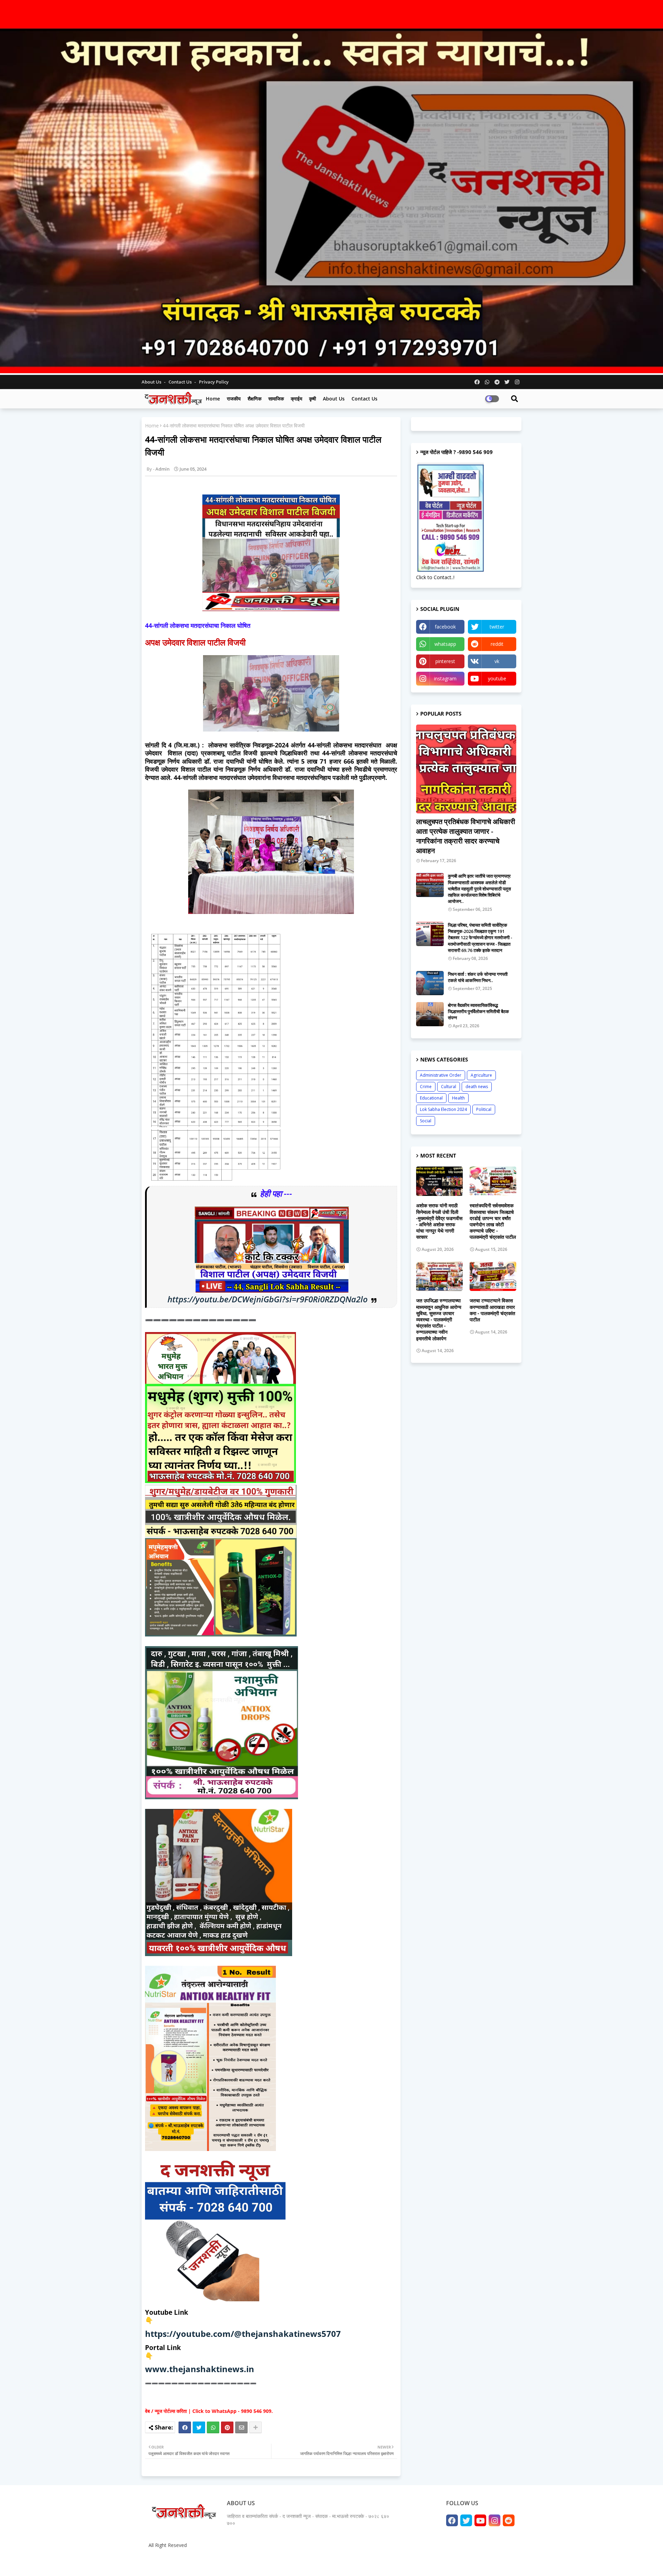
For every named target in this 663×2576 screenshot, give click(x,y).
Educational (431, 1098)
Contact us (181, 382)
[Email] (241, 2427)
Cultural (449, 1087)
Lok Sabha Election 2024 (443, 1109)
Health (458, 1098)
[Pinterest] (227, 2427)
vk (497, 661)
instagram (445, 678)
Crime (426, 1087)
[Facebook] (185, 2427)
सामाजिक (276, 399)
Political (484, 1109)
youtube (497, 678)
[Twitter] (199, 2427)
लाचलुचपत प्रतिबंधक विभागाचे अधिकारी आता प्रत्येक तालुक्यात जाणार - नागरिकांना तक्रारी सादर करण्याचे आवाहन (466, 836)
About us (334, 399)
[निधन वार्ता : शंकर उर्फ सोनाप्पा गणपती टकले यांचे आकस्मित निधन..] (430, 983)
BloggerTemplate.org (280, 2562)
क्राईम (296, 399)
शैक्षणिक (254, 399)
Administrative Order (441, 1075)
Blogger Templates (197, 2562)
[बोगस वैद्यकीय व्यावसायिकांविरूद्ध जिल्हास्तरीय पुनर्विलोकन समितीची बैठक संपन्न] (430, 1014)
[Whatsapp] (213, 2427)
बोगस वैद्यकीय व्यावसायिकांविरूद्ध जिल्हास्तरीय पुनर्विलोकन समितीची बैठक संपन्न (478, 1011)
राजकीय (234, 399)
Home (213, 399)
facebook (445, 627)
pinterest (445, 661)
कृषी (313, 399)
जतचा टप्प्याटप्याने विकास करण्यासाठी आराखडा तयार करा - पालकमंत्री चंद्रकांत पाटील (492, 1310)
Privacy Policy (214, 382)
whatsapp (445, 644)
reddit (497, 644)
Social (426, 1121)
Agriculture (481, 1075)
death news (477, 1087)
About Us (152, 382)
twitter (497, 627)
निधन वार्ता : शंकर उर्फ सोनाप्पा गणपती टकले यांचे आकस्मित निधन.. (478, 977)
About (445, 2562)
